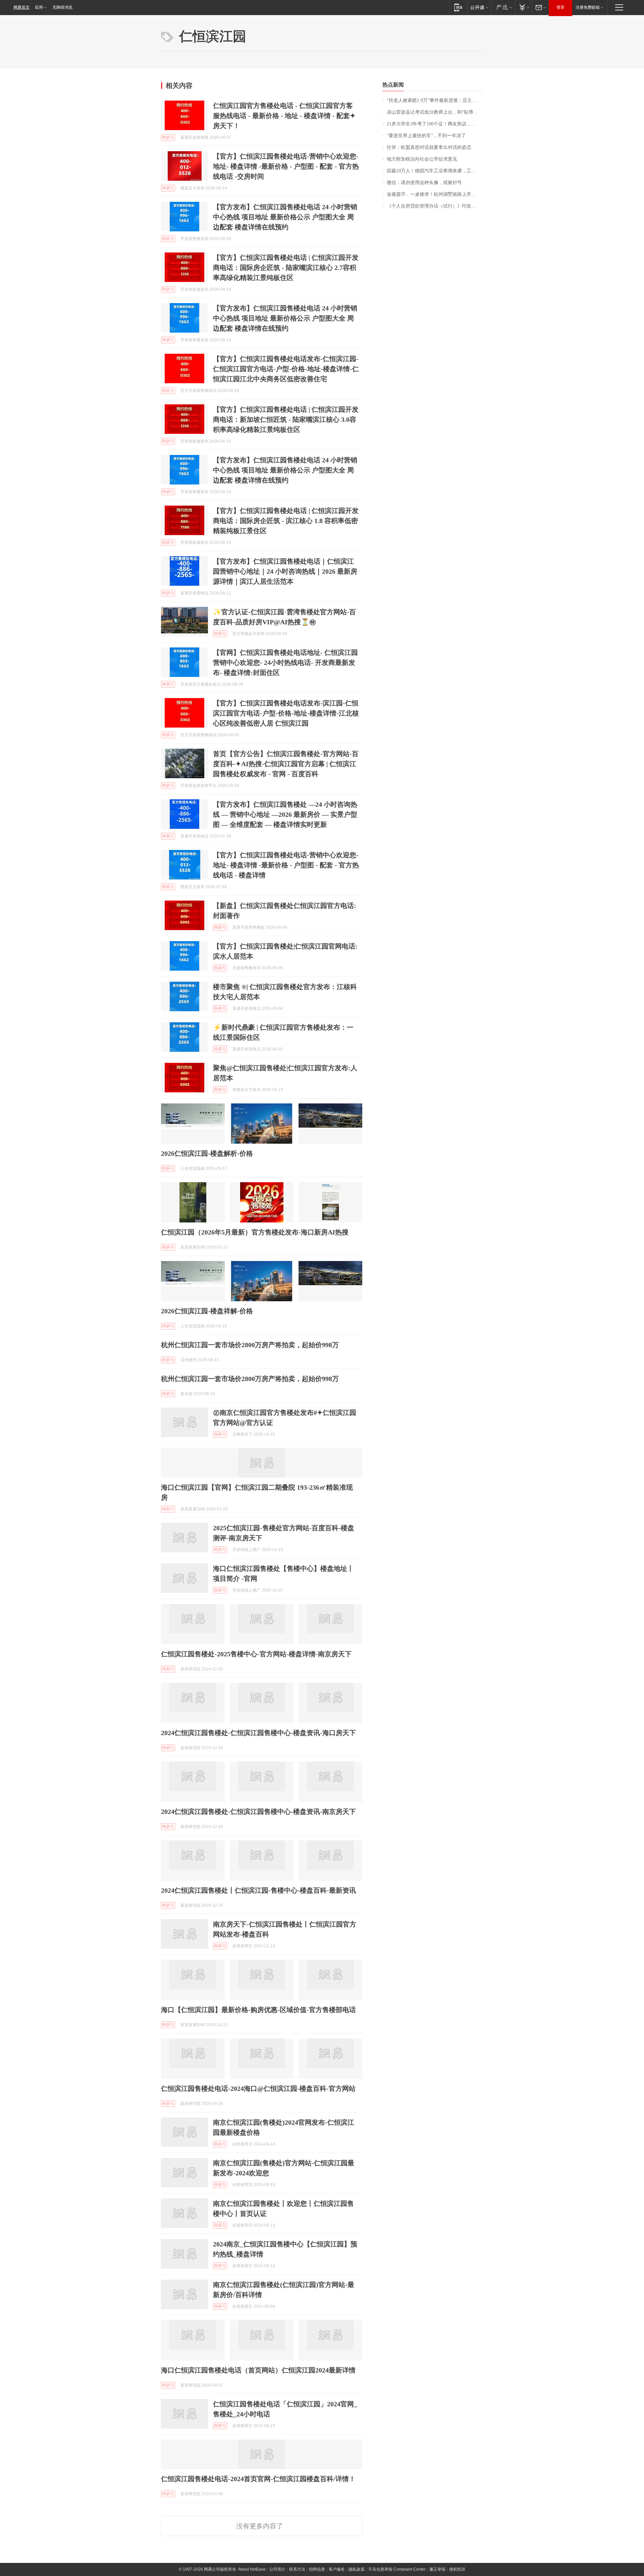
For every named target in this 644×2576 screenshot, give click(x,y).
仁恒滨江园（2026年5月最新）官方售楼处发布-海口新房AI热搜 (255, 1232)
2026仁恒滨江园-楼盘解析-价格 (207, 1153)
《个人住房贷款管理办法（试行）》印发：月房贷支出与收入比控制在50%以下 (435, 206)
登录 (560, 7)
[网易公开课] (479, 7)
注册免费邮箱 (588, 7)
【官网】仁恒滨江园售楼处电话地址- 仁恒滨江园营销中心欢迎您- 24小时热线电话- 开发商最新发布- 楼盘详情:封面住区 (285, 663)
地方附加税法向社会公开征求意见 (422, 159)
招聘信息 (317, 2569)
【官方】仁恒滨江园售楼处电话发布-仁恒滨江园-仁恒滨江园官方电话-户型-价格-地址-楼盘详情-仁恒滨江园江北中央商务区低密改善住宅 (286, 369)
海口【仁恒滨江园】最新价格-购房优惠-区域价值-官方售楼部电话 (258, 2010)
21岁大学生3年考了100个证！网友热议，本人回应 (435, 124)
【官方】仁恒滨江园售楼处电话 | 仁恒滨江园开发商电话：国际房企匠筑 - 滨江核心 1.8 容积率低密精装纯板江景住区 (286, 521)
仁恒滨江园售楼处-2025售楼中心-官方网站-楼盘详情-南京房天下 (256, 1654)
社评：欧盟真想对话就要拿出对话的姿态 (429, 147)
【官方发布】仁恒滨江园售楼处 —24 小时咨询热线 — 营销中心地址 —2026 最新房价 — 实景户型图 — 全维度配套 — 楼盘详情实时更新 (285, 814)
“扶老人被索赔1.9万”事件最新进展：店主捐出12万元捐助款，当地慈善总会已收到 (435, 100)
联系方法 (297, 2569)
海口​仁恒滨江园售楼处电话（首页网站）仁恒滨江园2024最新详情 (258, 2370)
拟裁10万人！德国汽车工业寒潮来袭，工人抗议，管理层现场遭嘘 (435, 171)
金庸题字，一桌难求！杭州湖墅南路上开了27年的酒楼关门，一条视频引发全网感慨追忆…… (435, 194)
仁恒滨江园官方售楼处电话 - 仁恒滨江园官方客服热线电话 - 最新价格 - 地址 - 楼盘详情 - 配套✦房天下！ (284, 116)
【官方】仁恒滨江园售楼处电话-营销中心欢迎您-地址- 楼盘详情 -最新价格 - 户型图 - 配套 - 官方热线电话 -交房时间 (286, 166)
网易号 (168, 137)
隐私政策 (357, 2569)
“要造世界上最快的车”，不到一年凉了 (426, 136)
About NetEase (252, 2569)
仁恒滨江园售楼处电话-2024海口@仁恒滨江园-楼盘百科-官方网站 (258, 2088)
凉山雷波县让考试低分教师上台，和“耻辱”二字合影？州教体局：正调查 (435, 112)
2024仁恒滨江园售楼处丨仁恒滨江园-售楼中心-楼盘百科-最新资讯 (258, 1890)
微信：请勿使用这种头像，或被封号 (424, 183)
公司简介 (277, 2569)
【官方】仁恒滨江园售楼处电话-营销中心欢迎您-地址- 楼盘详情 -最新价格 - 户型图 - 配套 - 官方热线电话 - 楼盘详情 (286, 865)
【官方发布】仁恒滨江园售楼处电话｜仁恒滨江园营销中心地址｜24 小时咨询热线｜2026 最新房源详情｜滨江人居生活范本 (285, 571)
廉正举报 (437, 2569)
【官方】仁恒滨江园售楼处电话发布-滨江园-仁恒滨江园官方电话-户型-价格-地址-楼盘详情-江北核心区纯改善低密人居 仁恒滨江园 (286, 713)
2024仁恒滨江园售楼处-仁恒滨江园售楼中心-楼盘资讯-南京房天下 (258, 1812)
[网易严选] (503, 7)
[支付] (523, 7)
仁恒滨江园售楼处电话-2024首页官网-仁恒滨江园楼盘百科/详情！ (258, 2479)
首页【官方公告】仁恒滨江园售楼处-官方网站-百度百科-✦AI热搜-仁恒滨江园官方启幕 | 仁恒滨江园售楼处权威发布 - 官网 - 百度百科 (286, 764)
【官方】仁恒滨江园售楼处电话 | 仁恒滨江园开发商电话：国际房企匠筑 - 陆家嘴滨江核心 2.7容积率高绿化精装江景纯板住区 (286, 268)
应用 (39, 7)
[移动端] (458, 7)
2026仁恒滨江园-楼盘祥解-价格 (207, 1311)
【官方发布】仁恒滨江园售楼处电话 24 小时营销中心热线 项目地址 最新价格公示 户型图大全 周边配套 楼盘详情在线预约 (285, 217)
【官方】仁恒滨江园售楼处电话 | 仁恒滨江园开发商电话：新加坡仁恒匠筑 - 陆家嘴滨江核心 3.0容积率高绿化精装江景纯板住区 (286, 419)
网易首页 (21, 7)
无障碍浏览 (62, 7)
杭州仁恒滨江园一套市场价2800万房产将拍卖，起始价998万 (250, 1345)
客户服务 (337, 2569)
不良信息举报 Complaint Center (397, 2569)
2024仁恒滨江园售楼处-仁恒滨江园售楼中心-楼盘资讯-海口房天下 (258, 1733)
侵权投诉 (457, 2569)
